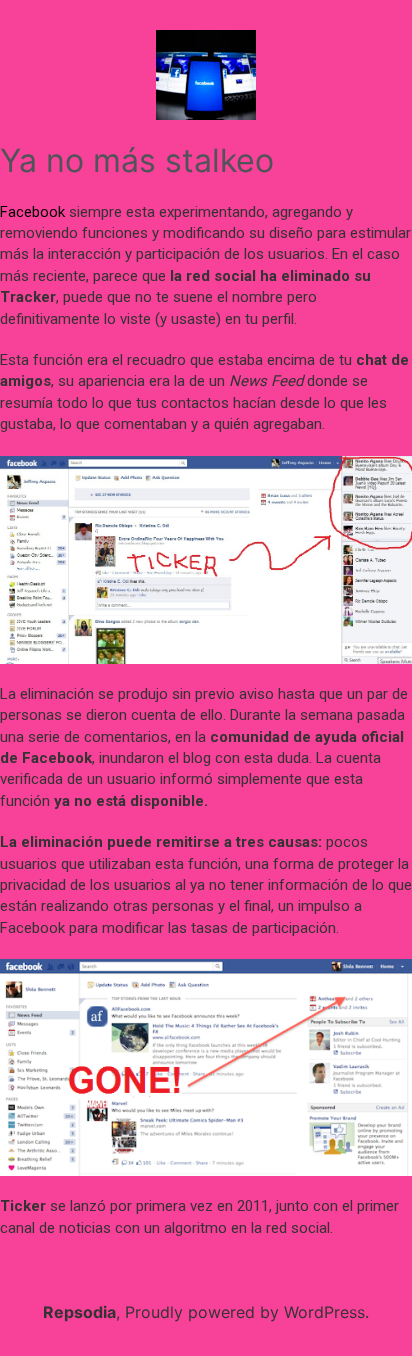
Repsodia (79, 1312)
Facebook (32, 212)
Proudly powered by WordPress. (247, 1312)
